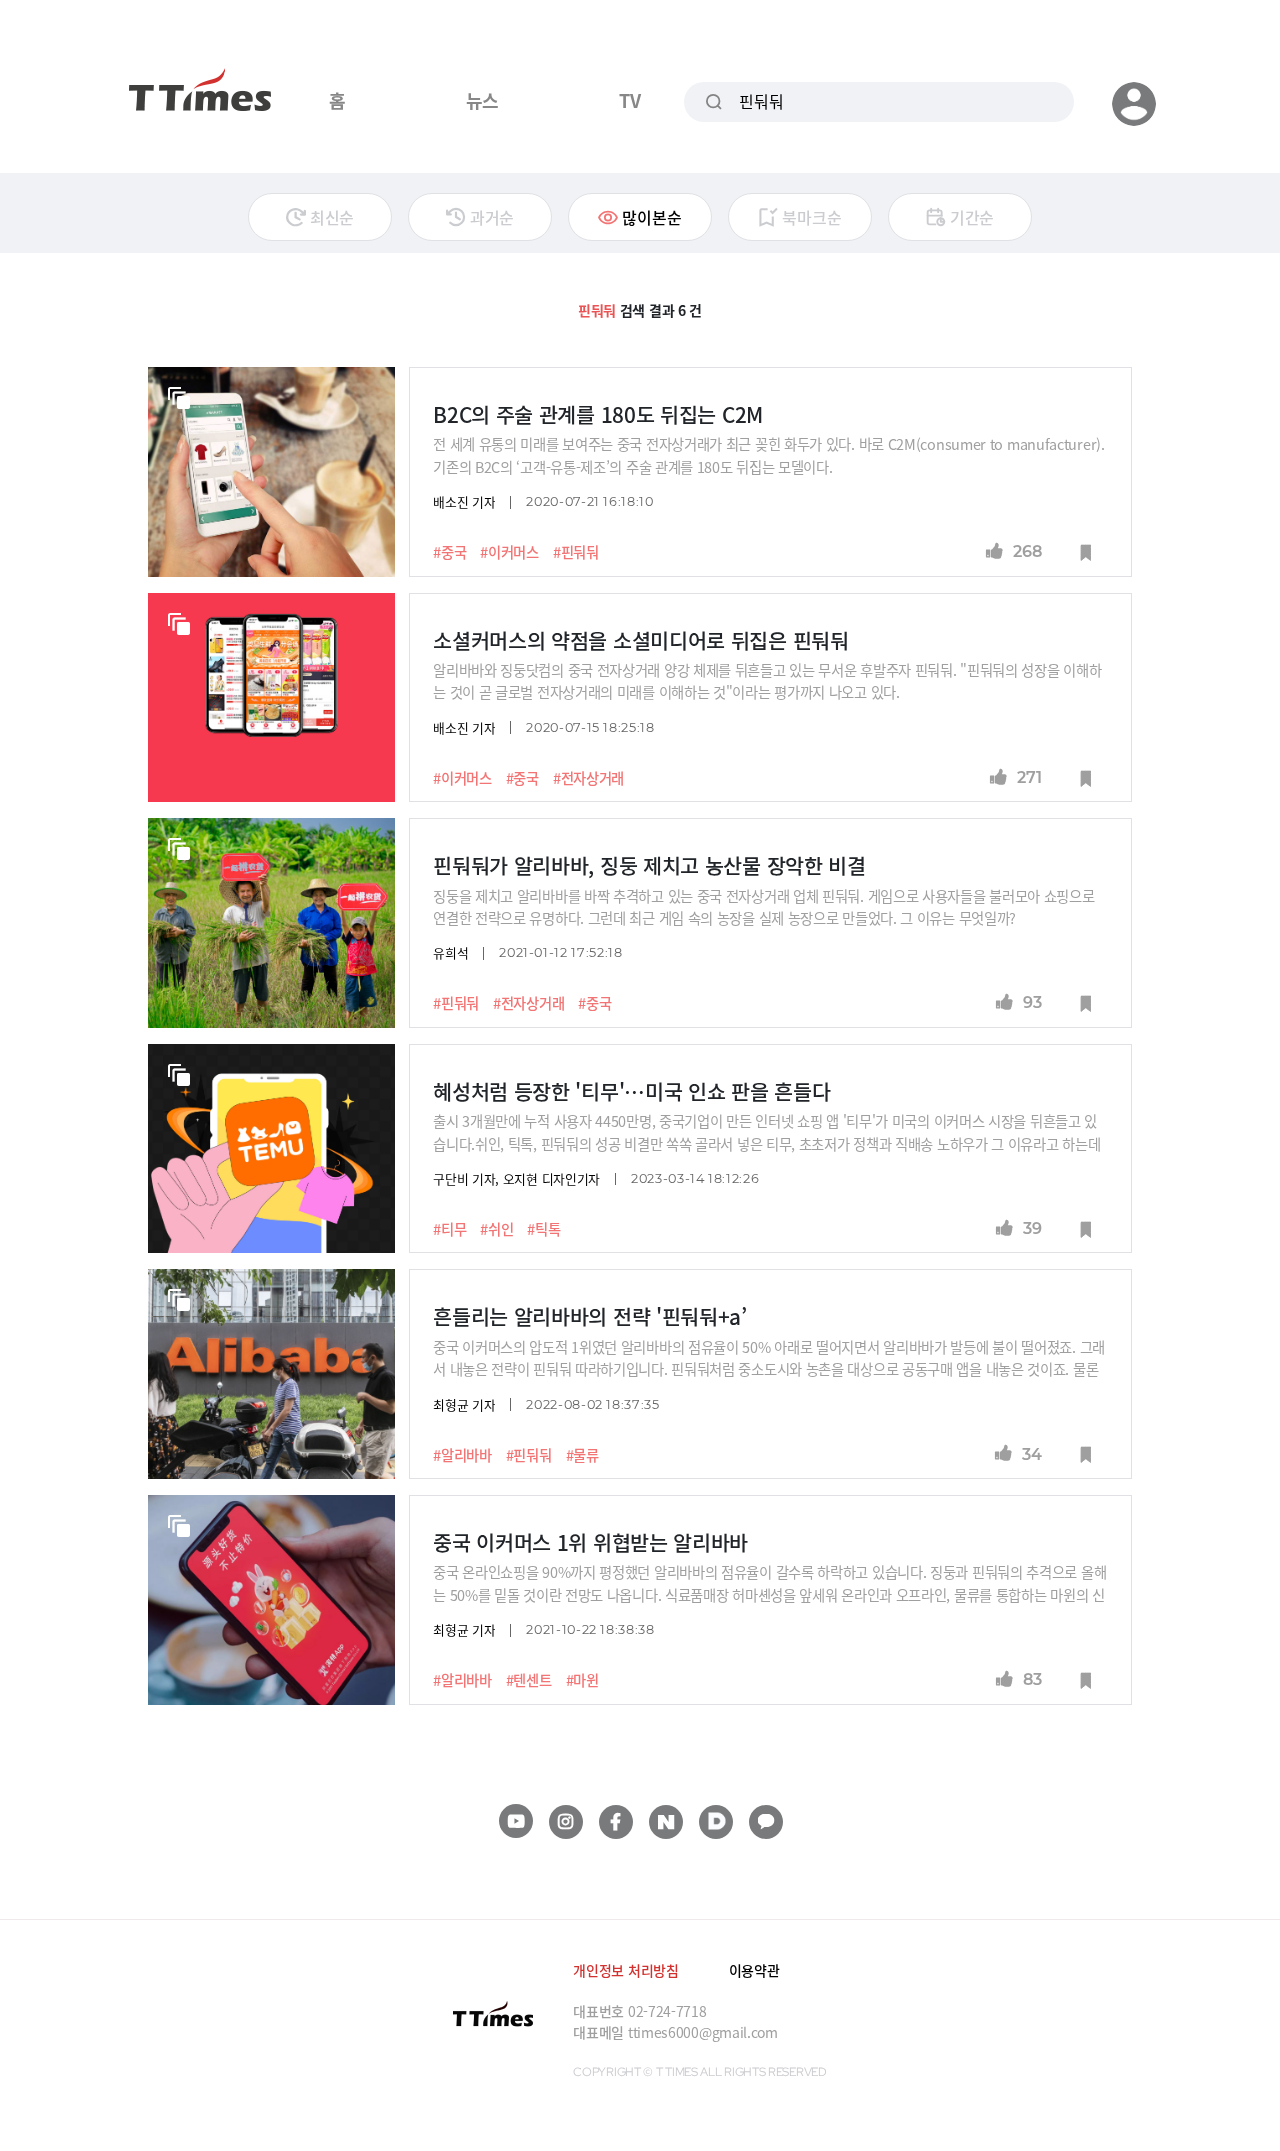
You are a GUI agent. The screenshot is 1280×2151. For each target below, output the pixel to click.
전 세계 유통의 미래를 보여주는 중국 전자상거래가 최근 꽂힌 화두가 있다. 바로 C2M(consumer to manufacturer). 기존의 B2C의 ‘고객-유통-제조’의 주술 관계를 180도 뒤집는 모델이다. (769, 454)
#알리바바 (462, 1455)
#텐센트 (529, 1680)
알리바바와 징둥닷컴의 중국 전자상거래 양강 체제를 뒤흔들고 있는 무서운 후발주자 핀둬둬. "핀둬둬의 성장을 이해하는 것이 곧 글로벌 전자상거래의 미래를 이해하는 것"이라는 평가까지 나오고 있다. (767, 680)
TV (629, 100)
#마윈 (582, 1680)
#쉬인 (496, 1229)
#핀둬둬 (576, 552)
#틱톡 (543, 1229)
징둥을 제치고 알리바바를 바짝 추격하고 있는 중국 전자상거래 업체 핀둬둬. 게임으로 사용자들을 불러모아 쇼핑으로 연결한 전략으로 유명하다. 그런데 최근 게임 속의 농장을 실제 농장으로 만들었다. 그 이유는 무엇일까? (763, 906)
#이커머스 (509, 552)
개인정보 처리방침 (625, 1970)
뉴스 (482, 100)
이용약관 (754, 1970)
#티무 (449, 1229)
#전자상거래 (588, 778)
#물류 (582, 1455)
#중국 (449, 552)
